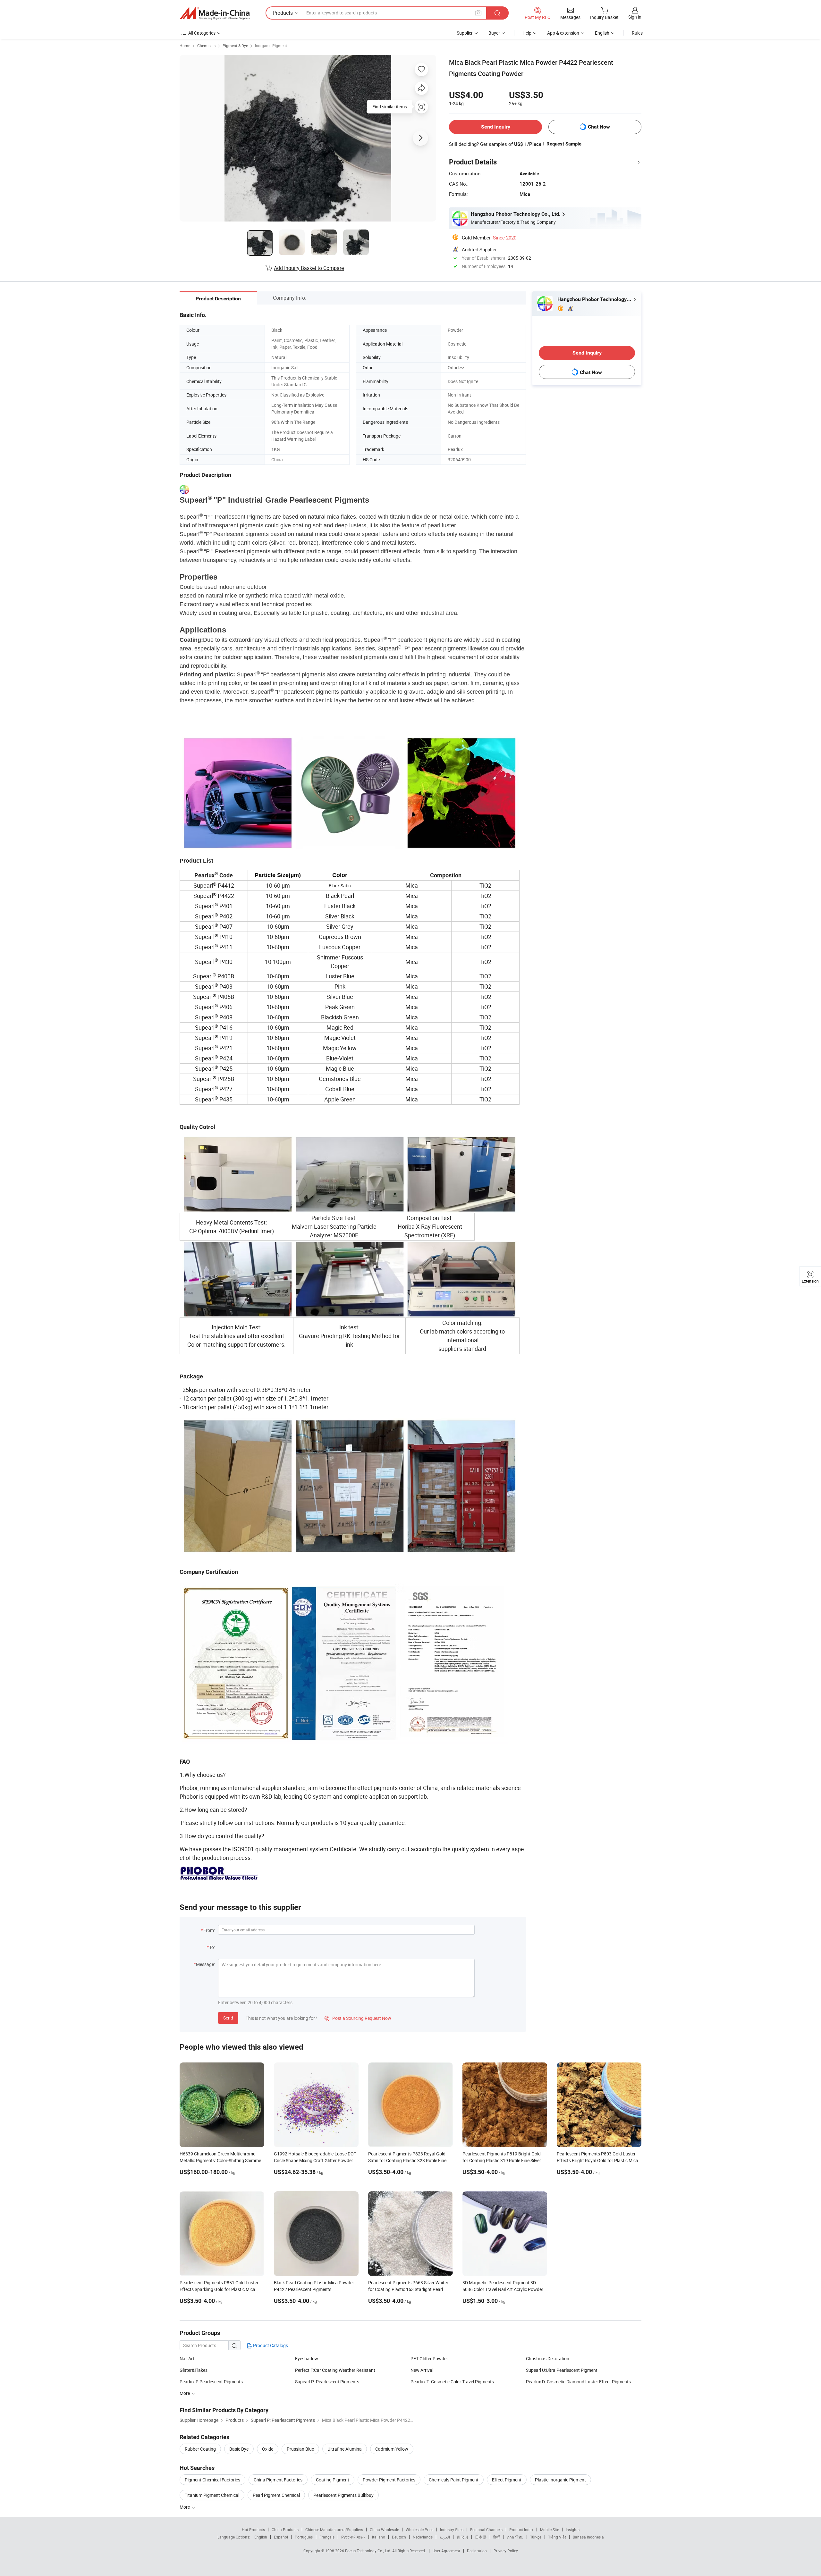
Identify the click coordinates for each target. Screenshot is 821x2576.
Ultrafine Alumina (345, 2449)
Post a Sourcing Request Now (358, 2018)
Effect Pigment (507, 2480)
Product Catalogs (270, 2345)
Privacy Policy (506, 2551)
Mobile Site (550, 2530)
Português (304, 2537)
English (261, 2537)
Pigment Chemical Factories (212, 2480)
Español (281, 2537)
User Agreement (446, 2551)
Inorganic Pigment (271, 46)
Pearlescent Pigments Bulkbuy (343, 2495)
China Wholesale (384, 2530)
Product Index (521, 2530)
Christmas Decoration (548, 2359)
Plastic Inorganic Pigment (560, 2480)
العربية (445, 2537)
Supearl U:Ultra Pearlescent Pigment (562, 2370)
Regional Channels (486, 2530)
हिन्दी (497, 2537)
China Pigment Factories (278, 2480)
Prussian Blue (300, 2449)
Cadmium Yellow (392, 2449)
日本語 (481, 2537)
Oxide (268, 2449)
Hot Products (253, 2530)
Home (185, 46)
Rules (637, 33)
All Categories (202, 33)
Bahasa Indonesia (588, 2537)
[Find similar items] (421, 109)
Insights (573, 2530)
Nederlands (423, 2537)
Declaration (477, 2551)
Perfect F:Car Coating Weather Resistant (335, 2370)
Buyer (494, 33)
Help (527, 33)
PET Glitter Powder (429, 2359)
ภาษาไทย (515, 2537)
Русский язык (353, 2537)
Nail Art (187, 2359)
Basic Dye (239, 2449)
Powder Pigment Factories (389, 2480)
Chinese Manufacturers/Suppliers (334, 2530)
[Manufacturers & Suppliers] (215, 13)
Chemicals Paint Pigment (454, 2480)
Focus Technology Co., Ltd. (369, 2551)
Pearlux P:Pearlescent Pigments (211, 2382)
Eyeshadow (307, 2359)
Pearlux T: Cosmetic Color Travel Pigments (452, 2382)
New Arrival (422, 2370)
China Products (285, 2530)
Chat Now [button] (599, 127)
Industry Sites (452, 2530)
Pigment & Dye (235, 46)
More (185, 2507)
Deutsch (399, 2537)
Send (228, 2018)
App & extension (563, 33)
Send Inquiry (496, 127)
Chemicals (206, 46)
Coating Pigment (333, 2480)
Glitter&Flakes (194, 2370)
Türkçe (536, 2537)
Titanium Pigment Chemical (212, 2495)
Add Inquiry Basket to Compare (309, 268)
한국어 (462, 2537)
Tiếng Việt (557, 2537)
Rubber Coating (200, 2449)
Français (327, 2537)
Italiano (379, 2537)
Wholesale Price (419, 2530)
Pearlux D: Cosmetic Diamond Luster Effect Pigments (578, 2382)
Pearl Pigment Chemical (276, 2495)
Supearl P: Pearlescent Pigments (327, 2382)
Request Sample (564, 144)
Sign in (635, 17)
